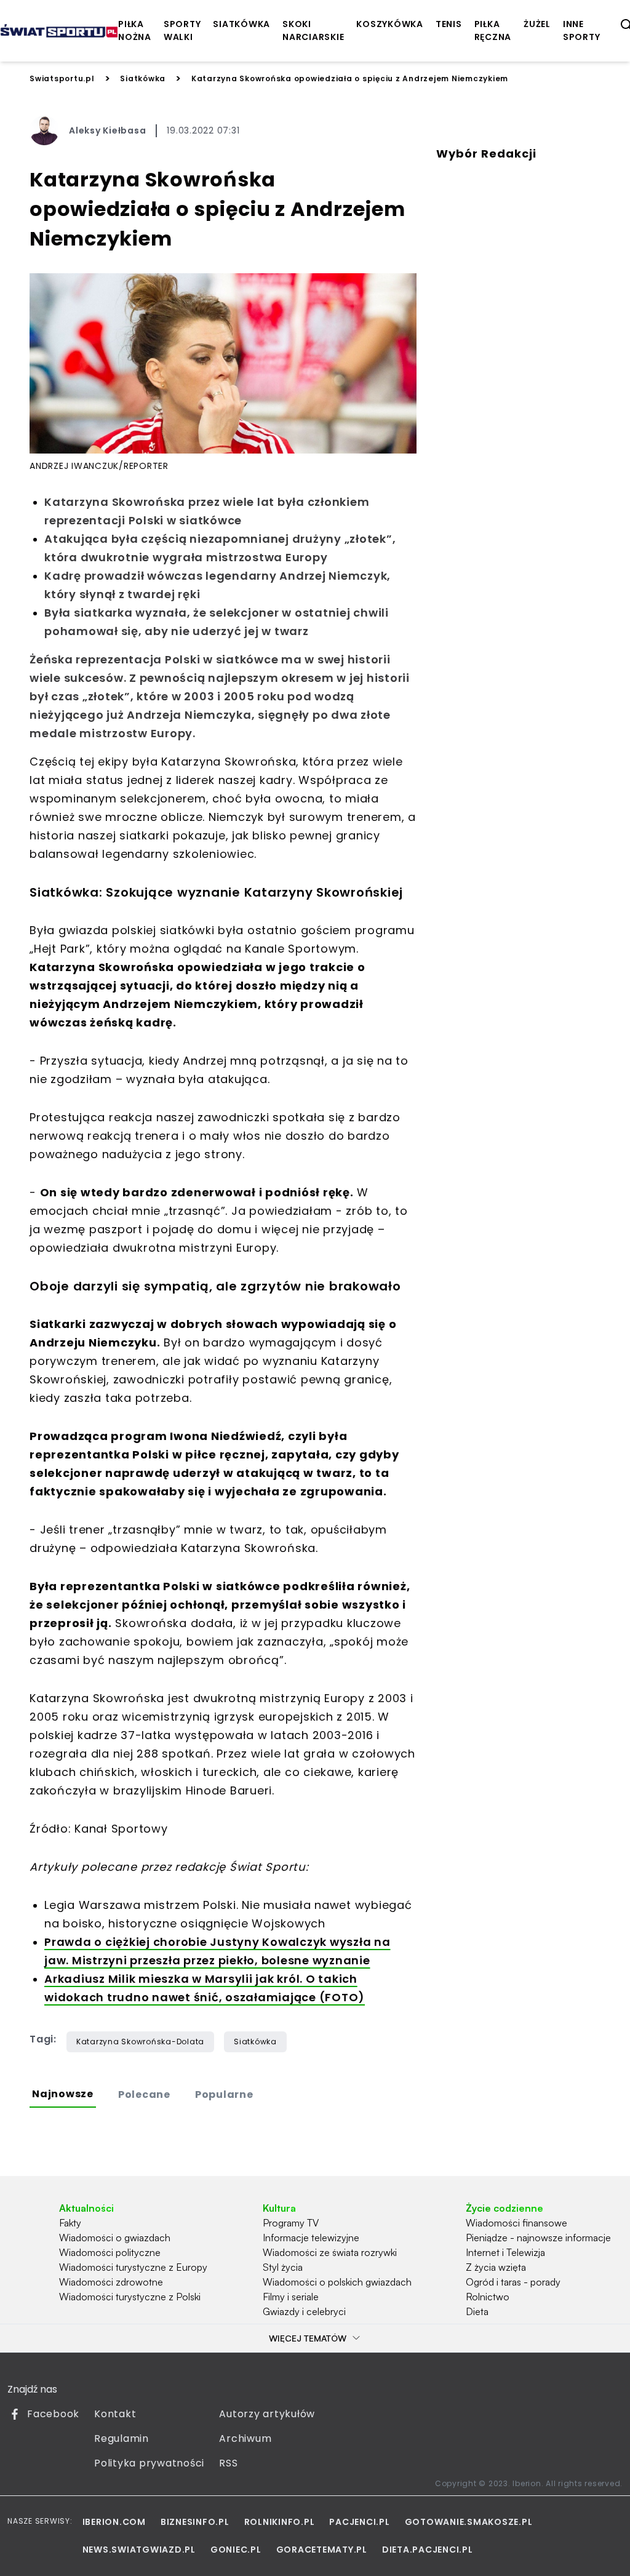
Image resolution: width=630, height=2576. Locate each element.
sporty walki (182, 30)
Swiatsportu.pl (62, 78)
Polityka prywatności (149, 2463)
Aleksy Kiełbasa (107, 130)
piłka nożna (135, 30)
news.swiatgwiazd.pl (139, 2550)
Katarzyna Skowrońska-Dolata (140, 2042)
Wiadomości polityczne (110, 2252)
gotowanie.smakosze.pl (469, 2522)
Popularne (224, 2094)
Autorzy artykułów (267, 2414)
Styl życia (283, 2267)
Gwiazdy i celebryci (304, 2311)
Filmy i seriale (291, 2297)
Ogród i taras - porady (513, 2282)
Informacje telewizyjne (311, 2238)
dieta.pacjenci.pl (428, 2550)
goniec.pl (236, 2550)
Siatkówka (143, 78)
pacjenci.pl (359, 2522)
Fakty (70, 2223)
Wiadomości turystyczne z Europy (133, 2267)
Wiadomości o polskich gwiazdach (337, 2282)
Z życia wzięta (496, 2267)
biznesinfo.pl (195, 2522)
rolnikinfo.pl (280, 2522)
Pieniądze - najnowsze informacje (538, 2238)
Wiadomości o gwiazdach (115, 2238)
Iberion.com (114, 2522)
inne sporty (582, 30)
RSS (228, 2463)
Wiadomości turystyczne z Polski (130, 2297)
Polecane (144, 2094)
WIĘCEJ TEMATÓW (308, 2338)
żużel (537, 24)
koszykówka (390, 24)
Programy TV (291, 2223)
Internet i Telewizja (505, 2252)
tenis (449, 24)
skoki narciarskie (313, 30)
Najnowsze (63, 2094)
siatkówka (241, 24)
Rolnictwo (488, 2297)
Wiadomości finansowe (516, 2223)
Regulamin (122, 2438)
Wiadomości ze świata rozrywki (330, 2252)
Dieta (477, 2311)
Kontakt (115, 2414)
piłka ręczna (493, 30)
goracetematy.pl (322, 2550)
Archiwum (245, 2438)
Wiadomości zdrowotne (111, 2282)
